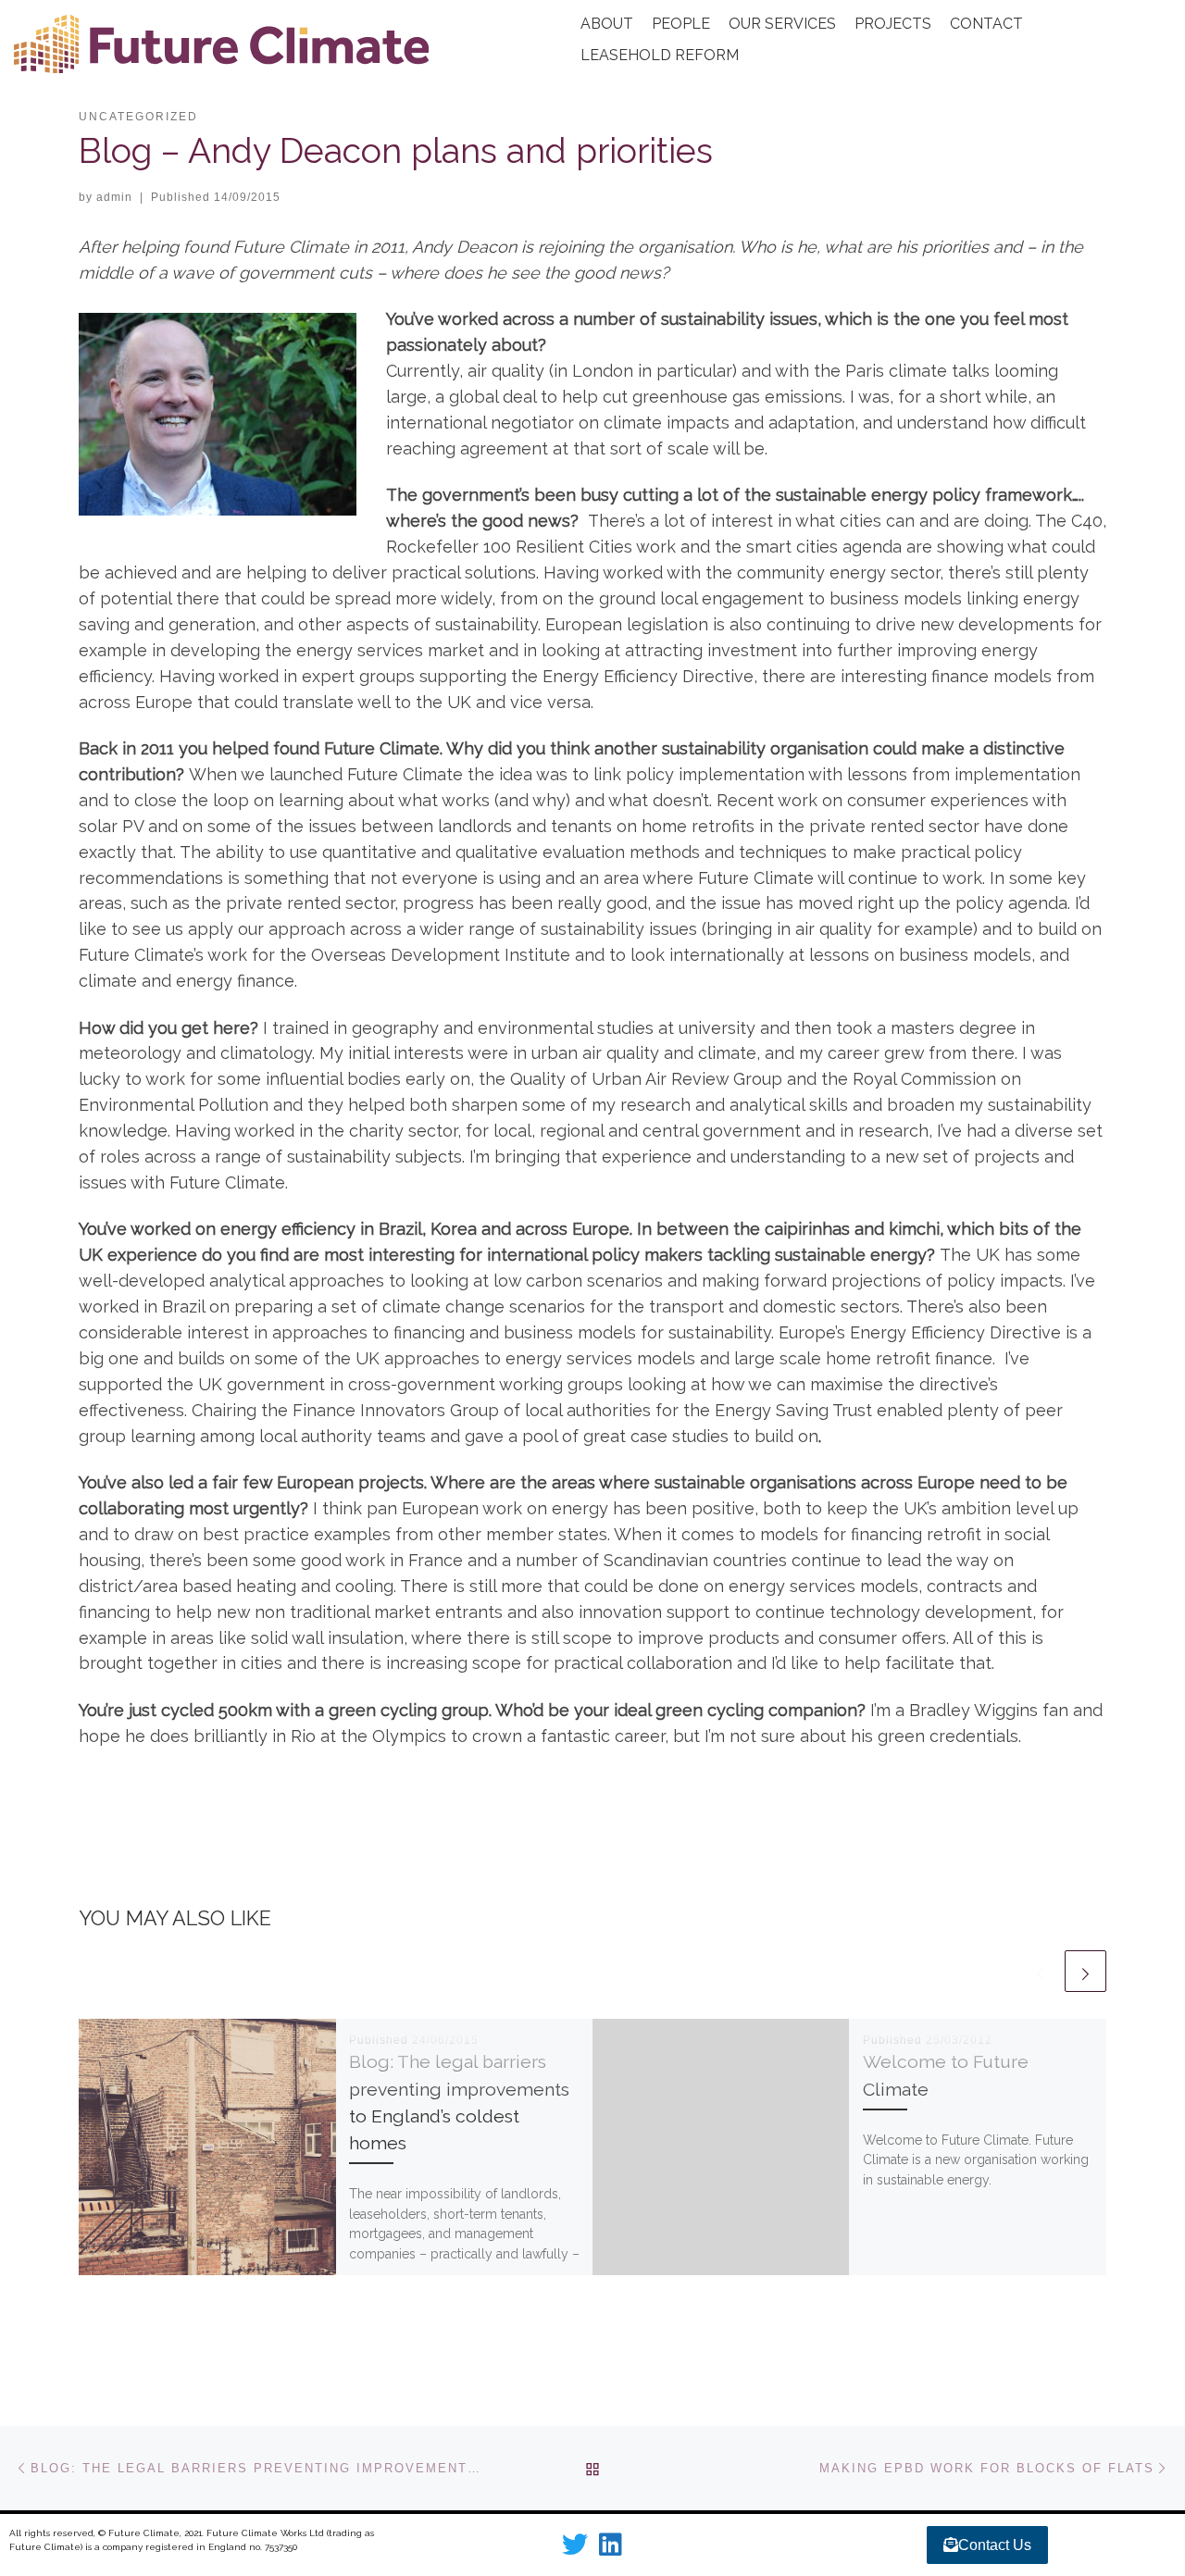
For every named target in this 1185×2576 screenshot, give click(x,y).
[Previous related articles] (1040, 1971)
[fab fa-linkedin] (611, 2549)
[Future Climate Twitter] (575, 2549)
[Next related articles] (1085, 1971)
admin (114, 197)
